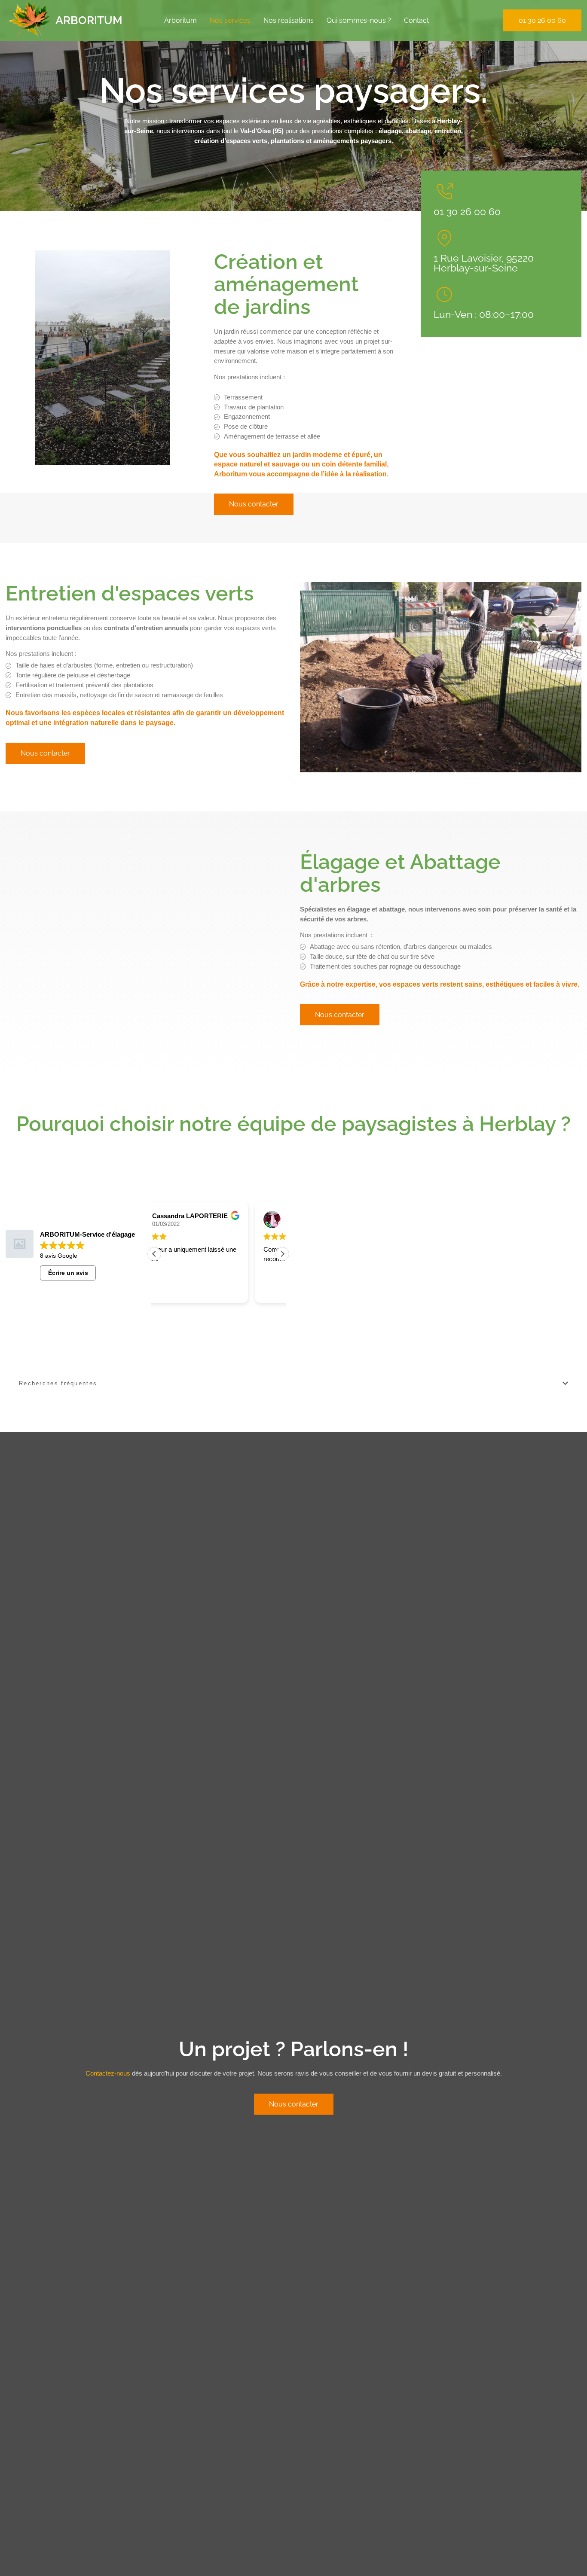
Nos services (230, 20)
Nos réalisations (289, 20)
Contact (416, 20)
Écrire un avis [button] (68, 1273)
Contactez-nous (108, 2073)
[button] (282, 1254)
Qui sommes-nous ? (359, 20)
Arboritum (180, 20)
